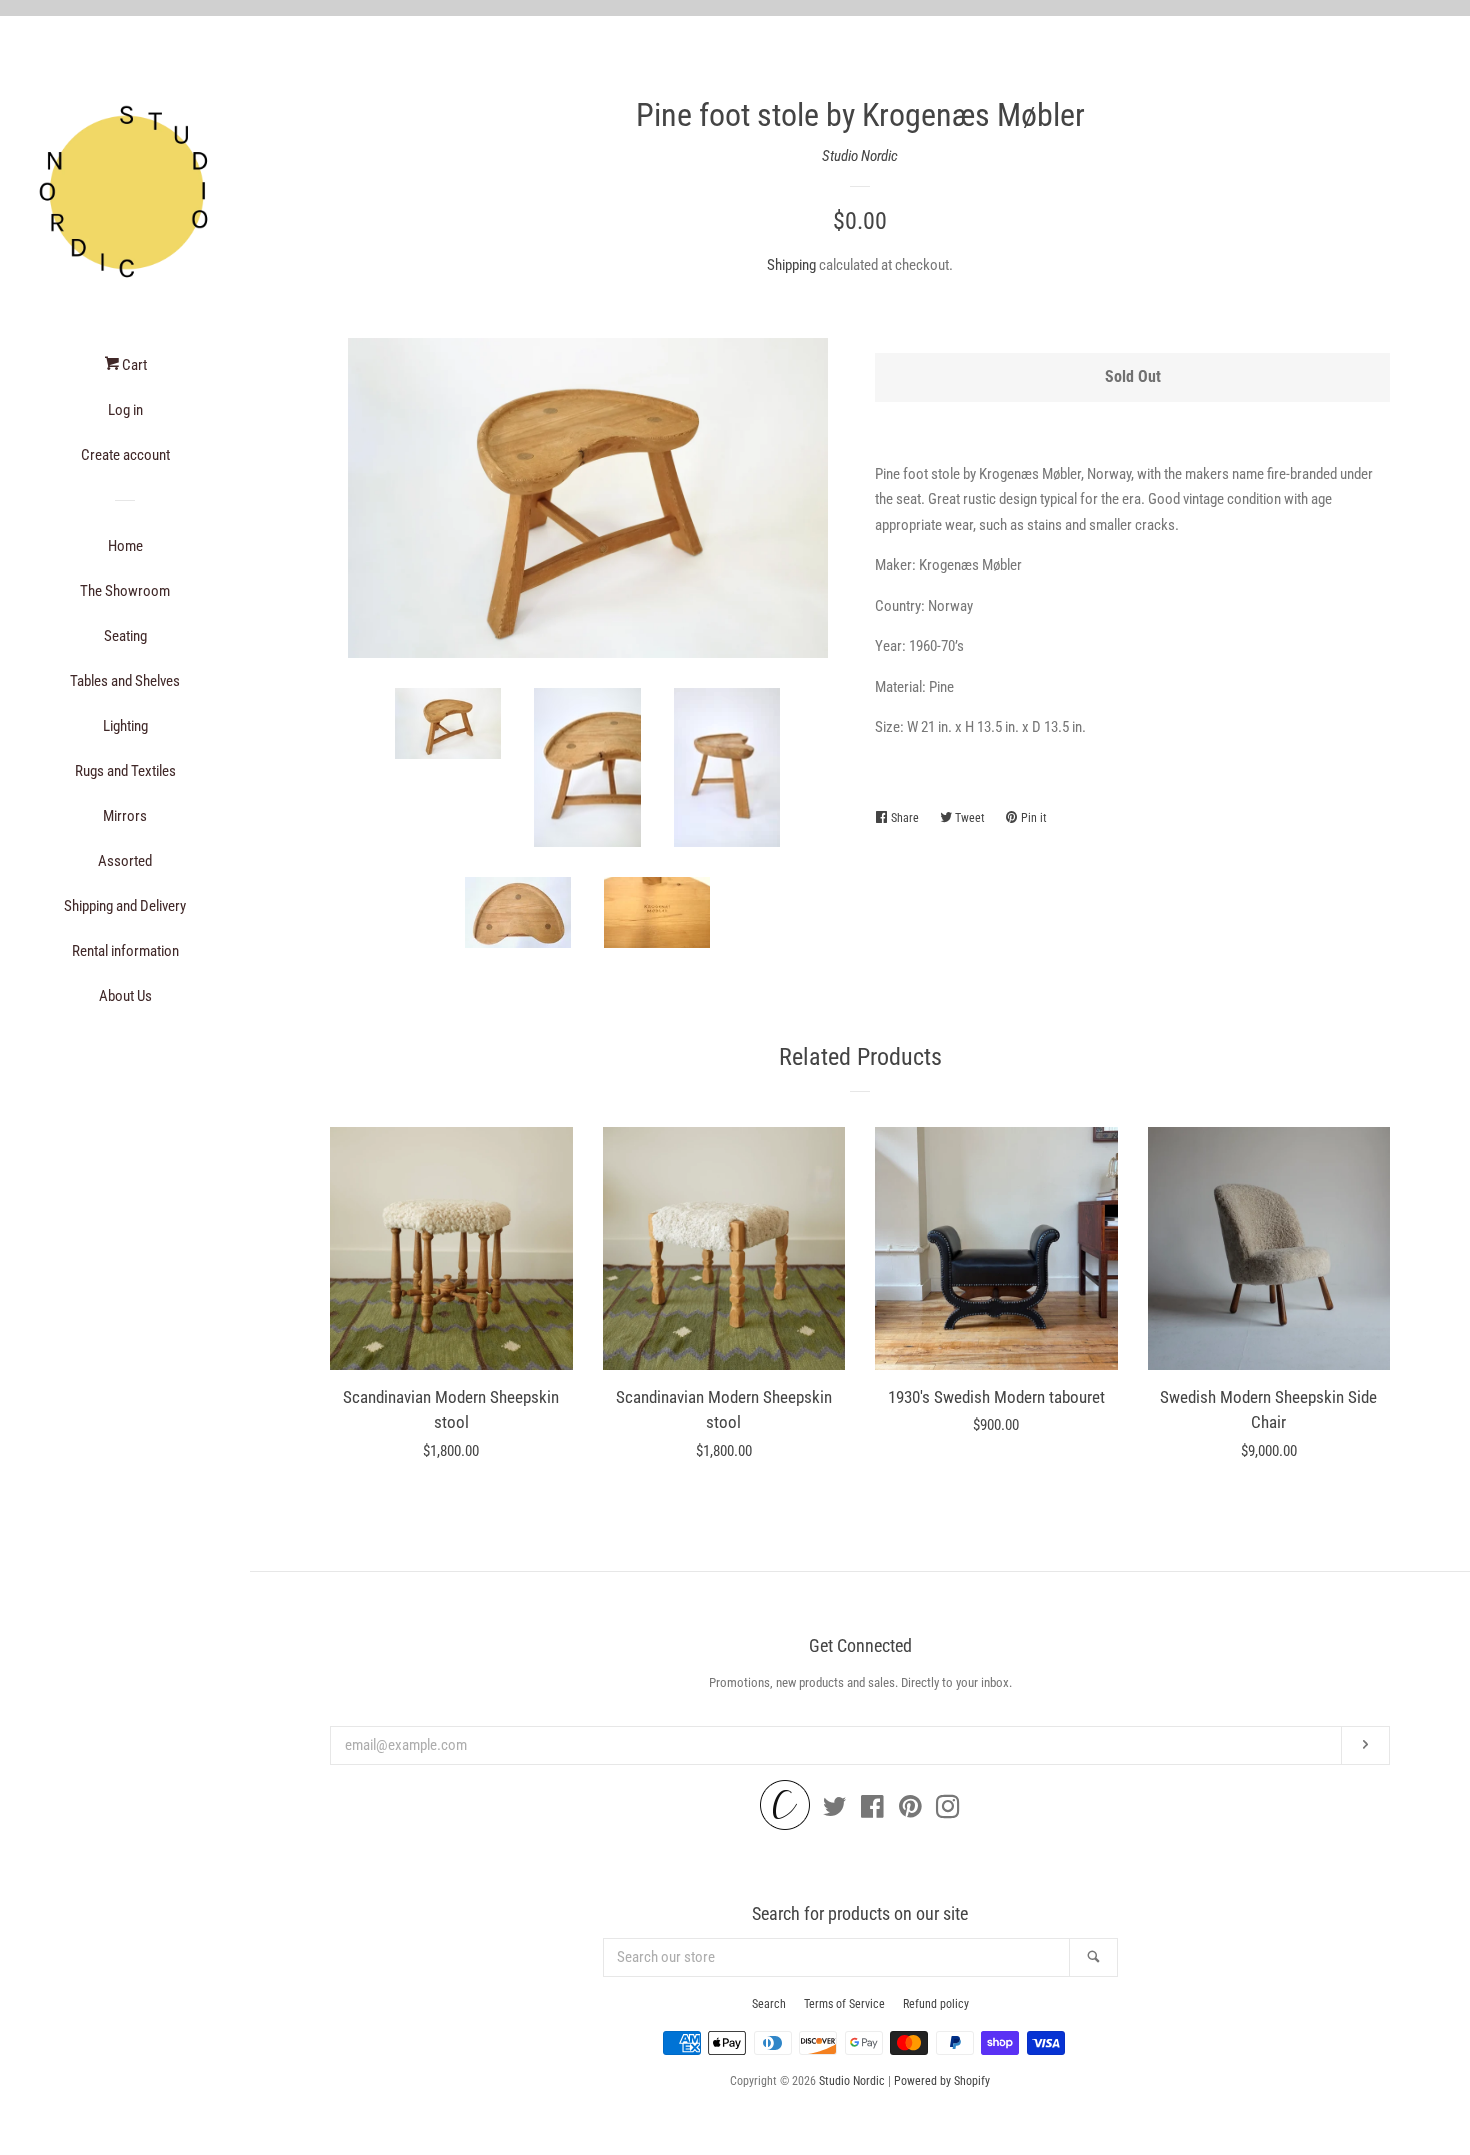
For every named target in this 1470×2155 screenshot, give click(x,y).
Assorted (125, 861)
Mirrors (125, 816)
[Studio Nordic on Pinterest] (910, 1811)
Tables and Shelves (125, 681)
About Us (125, 996)
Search (769, 2004)
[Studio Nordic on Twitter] (835, 1811)
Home (125, 546)
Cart (133, 365)
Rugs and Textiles (125, 771)
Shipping (791, 265)
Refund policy (936, 2004)
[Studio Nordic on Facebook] (872, 1811)
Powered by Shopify (942, 2081)
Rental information (125, 951)
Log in (125, 410)
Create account (125, 455)
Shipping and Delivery (125, 906)
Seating (125, 636)
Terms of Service (844, 2004)
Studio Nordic (860, 156)
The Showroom (125, 591)
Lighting (125, 726)
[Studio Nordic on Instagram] (948, 1811)
